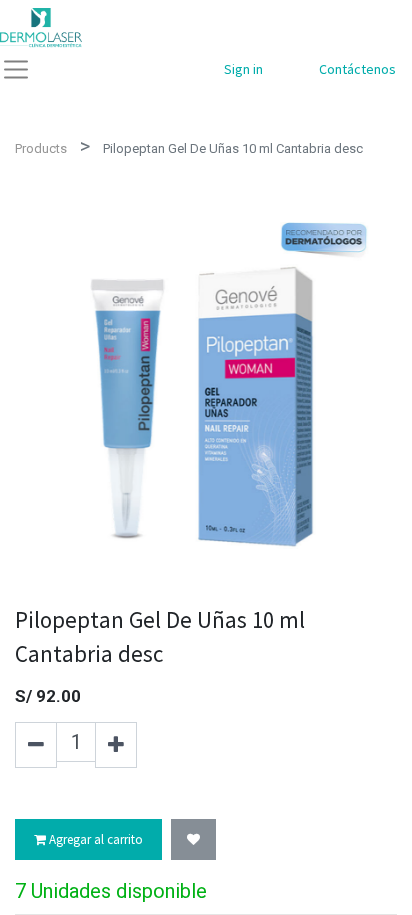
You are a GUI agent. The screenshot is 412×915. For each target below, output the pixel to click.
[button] (193, 840)
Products (41, 148)
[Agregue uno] (116, 745)
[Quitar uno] (36, 745)
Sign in (243, 69)
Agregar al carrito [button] (94, 839)
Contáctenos (357, 69)
